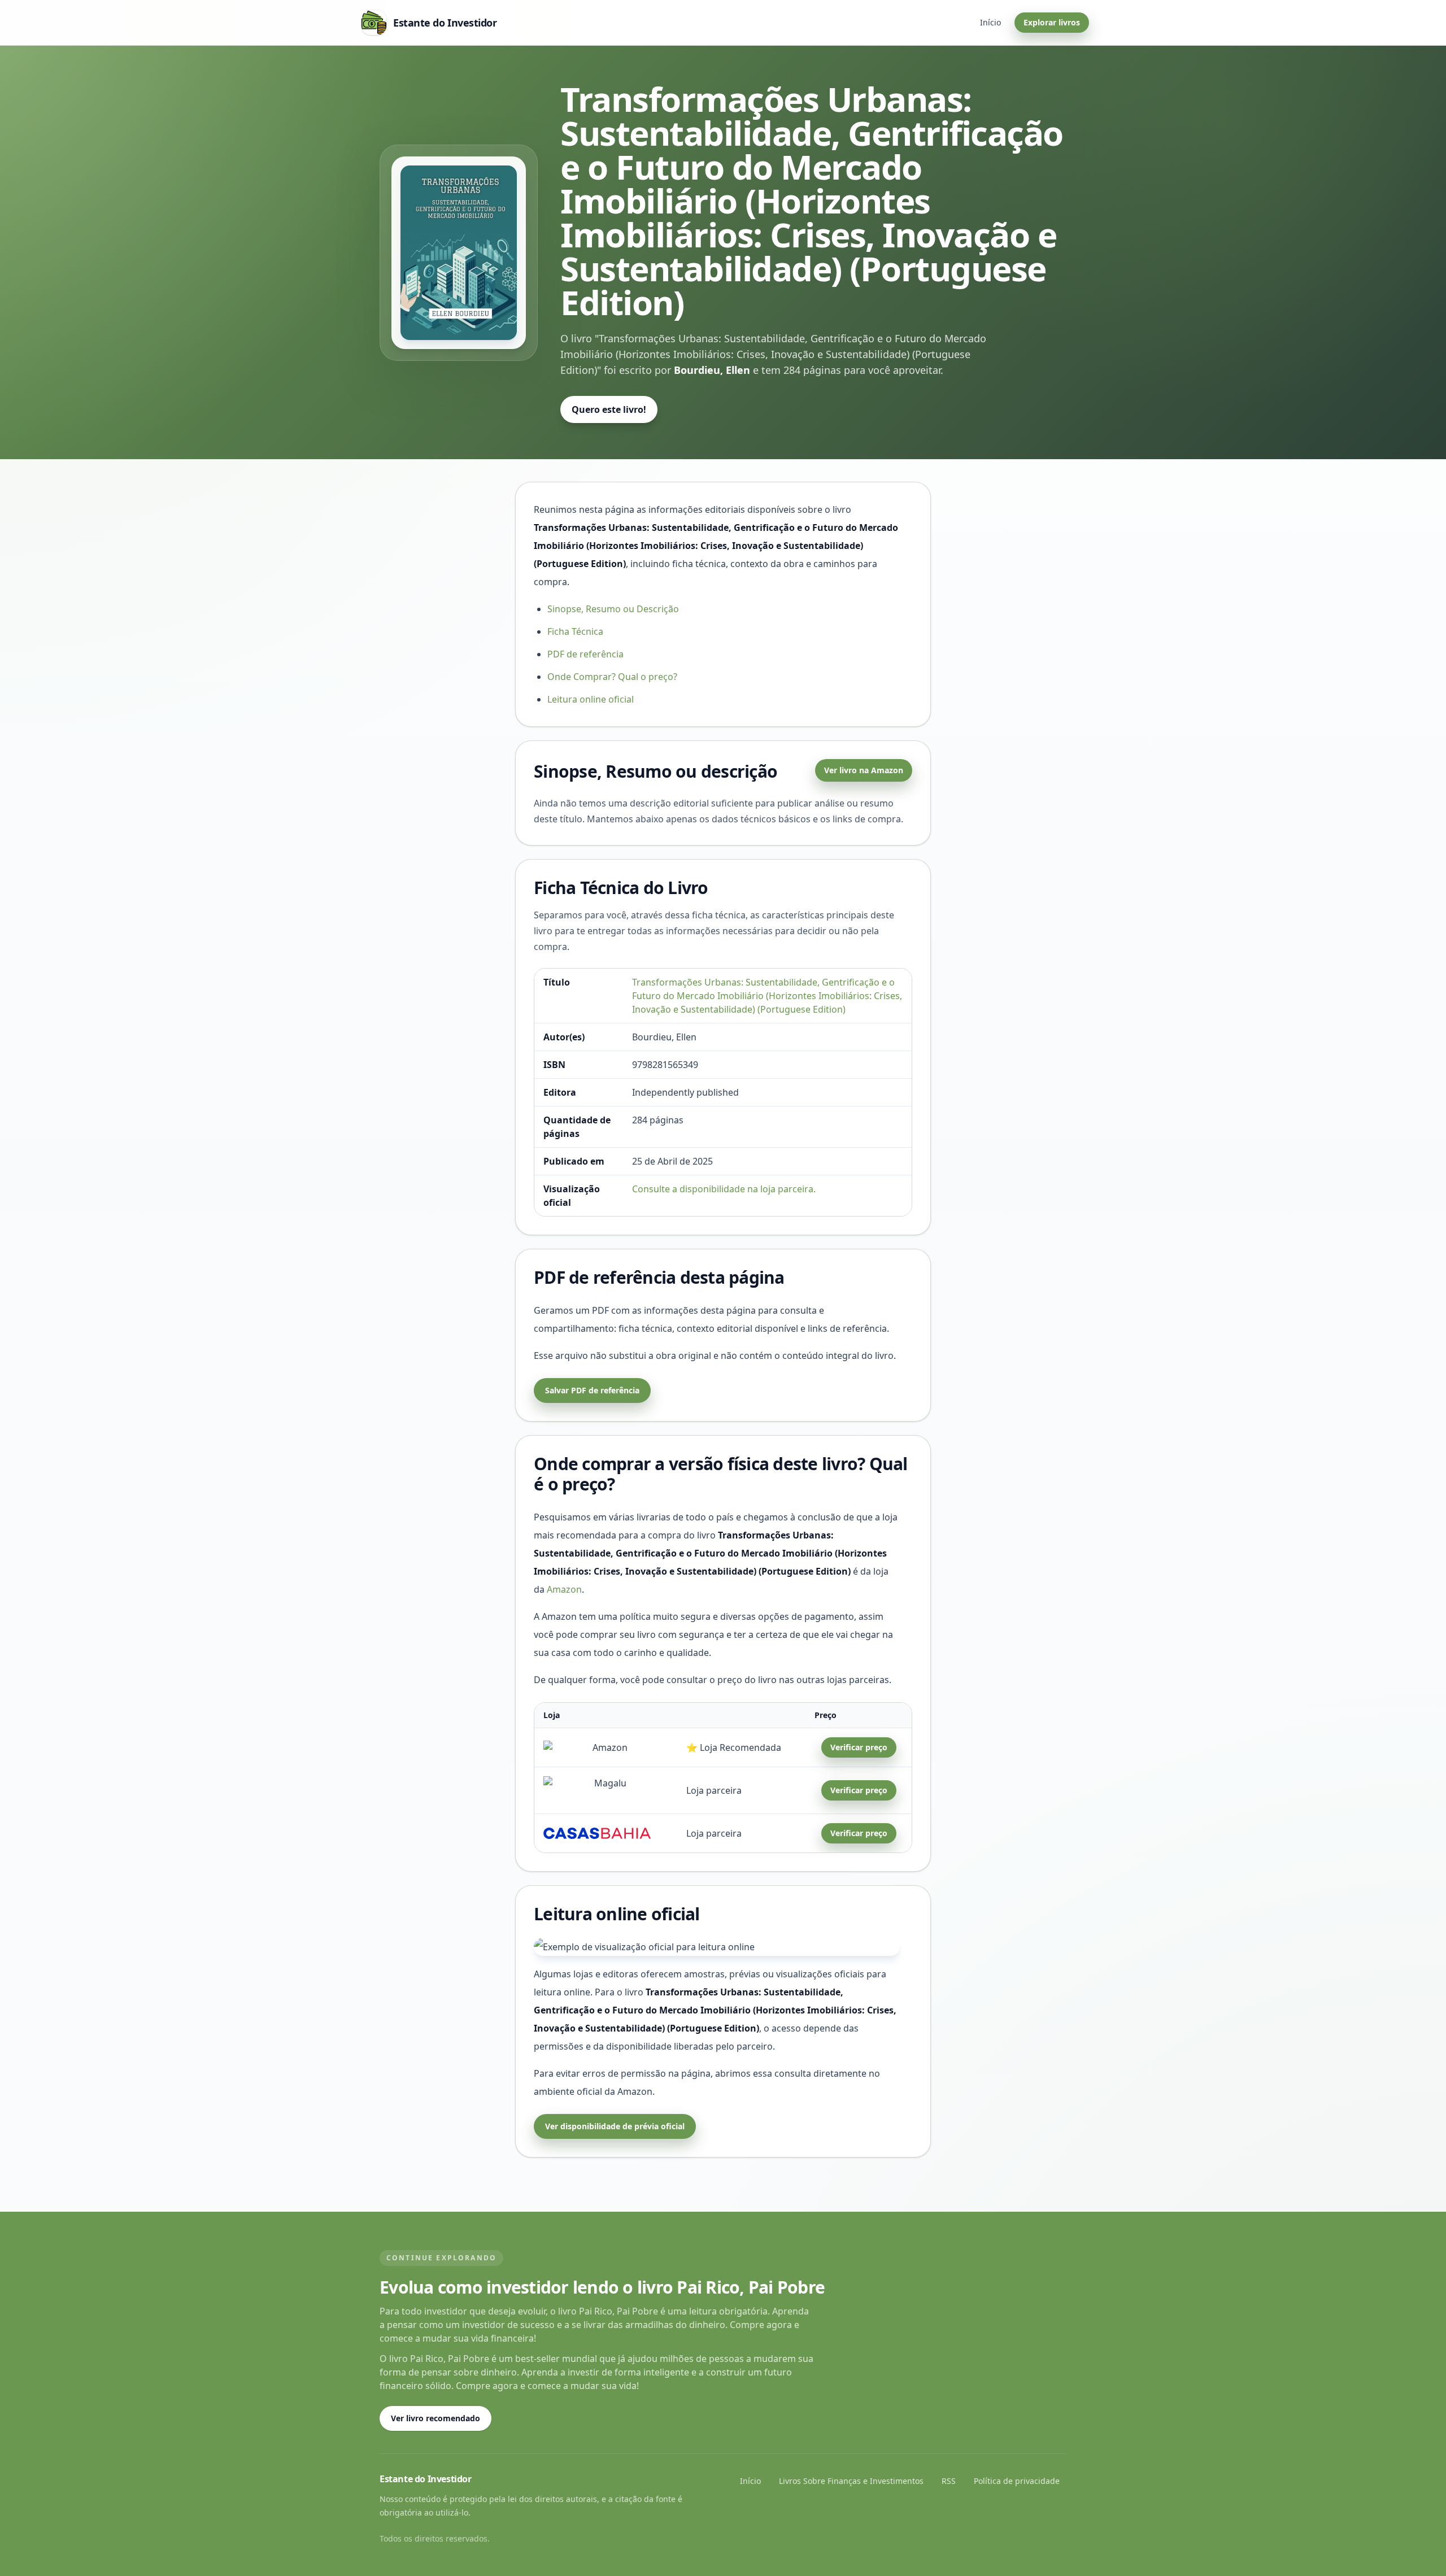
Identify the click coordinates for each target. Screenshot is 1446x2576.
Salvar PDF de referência (592, 1390)
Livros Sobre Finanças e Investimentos (851, 2481)
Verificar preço (859, 1747)
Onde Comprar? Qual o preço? (612, 677)
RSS (949, 2481)
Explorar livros (1052, 22)
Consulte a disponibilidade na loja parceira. (724, 1189)
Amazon (564, 1589)
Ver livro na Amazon (864, 770)
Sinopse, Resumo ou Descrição (613, 609)
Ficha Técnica (575, 631)
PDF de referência (585, 654)
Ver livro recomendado (435, 2418)
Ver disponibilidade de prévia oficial (615, 2126)
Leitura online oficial (591, 699)
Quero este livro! (609, 409)
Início (990, 22)
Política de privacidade (1017, 2481)
